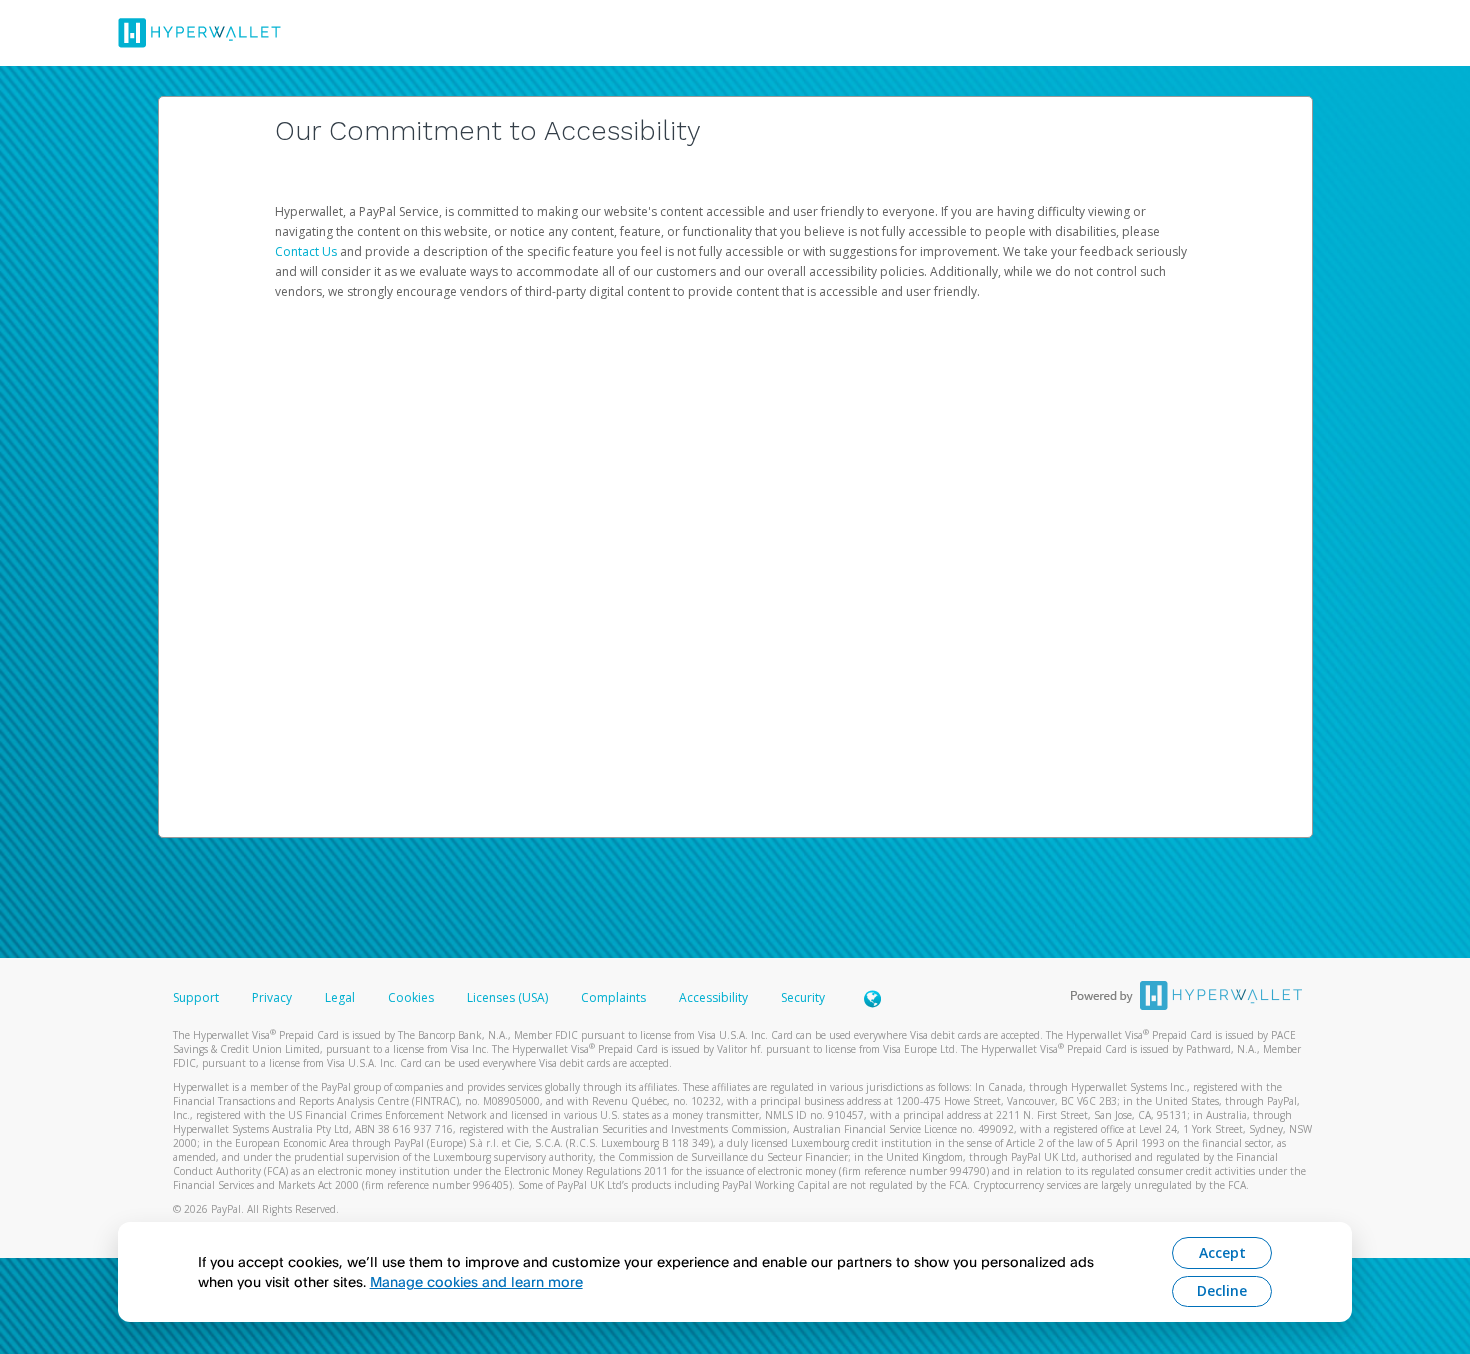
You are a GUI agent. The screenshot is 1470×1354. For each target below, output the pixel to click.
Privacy (272, 997)
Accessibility (713, 997)
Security (803, 997)
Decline (1222, 1290)
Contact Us (307, 251)
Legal (340, 997)
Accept (1222, 1252)
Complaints (615, 997)
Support (196, 997)
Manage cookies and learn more (476, 1281)
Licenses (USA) (509, 997)
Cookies (411, 997)
